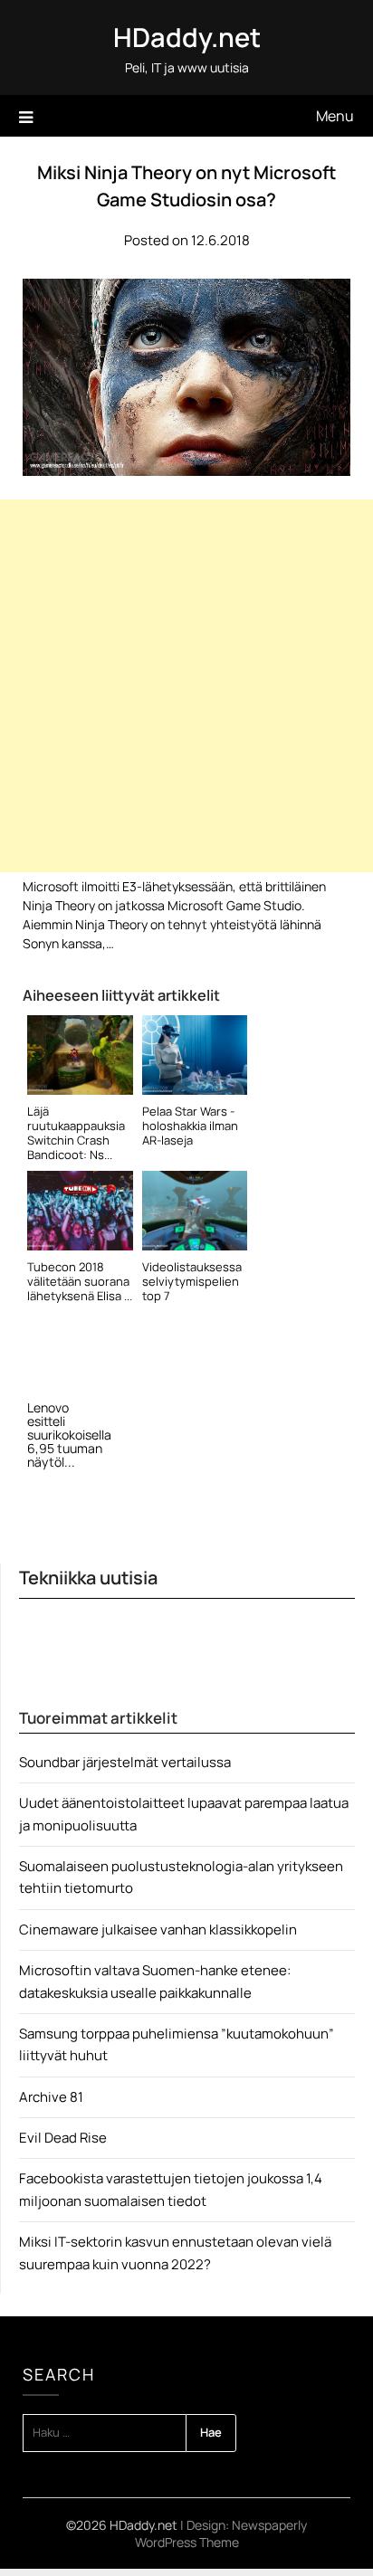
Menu (335, 116)
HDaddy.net (187, 37)
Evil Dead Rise (63, 2138)
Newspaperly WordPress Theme (221, 2533)
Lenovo (48, 1407)
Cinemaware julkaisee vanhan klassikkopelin (158, 1930)
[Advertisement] (186, 686)
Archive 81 (51, 2097)
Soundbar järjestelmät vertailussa (125, 1762)
